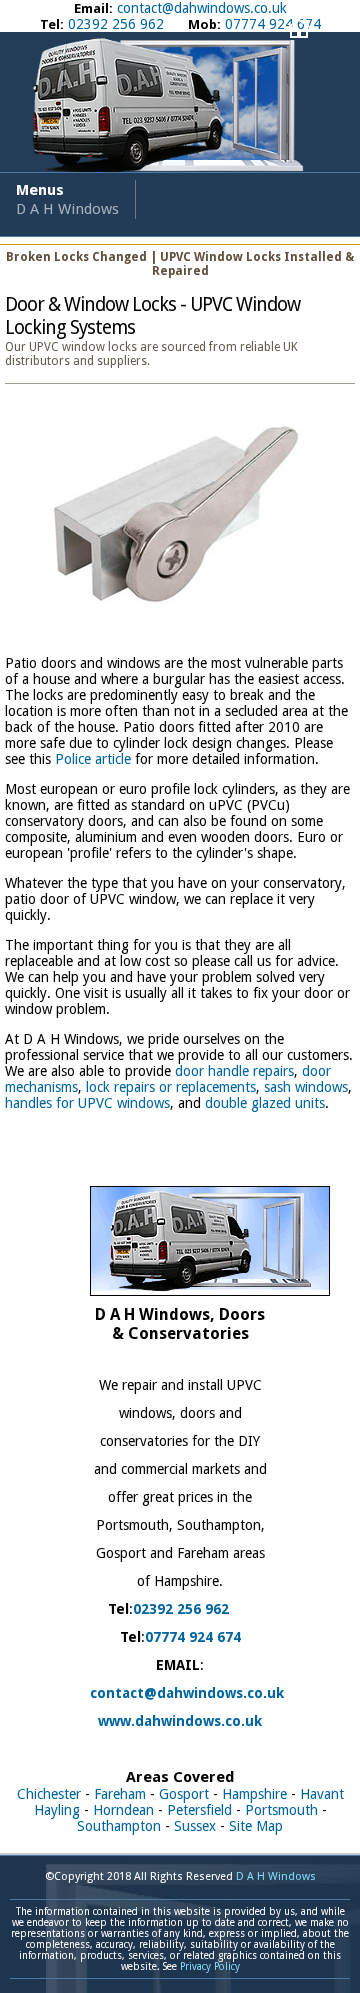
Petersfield (199, 1810)
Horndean (123, 1810)
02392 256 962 (181, 1609)
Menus (67, 199)
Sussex (195, 1826)
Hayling (57, 1810)
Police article (93, 759)
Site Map (256, 1826)
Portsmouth (281, 1810)
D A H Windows (276, 1876)
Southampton (119, 1826)
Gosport (184, 1794)
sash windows (306, 1087)
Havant (322, 1794)
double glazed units (265, 1103)
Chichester (49, 1794)
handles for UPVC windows (87, 1103)
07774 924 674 (193, 1637)
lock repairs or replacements (171, 1087)
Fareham (120, 1794)
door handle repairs (234, 1071)
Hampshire (254, 1794)
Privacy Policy (210, 1966)
